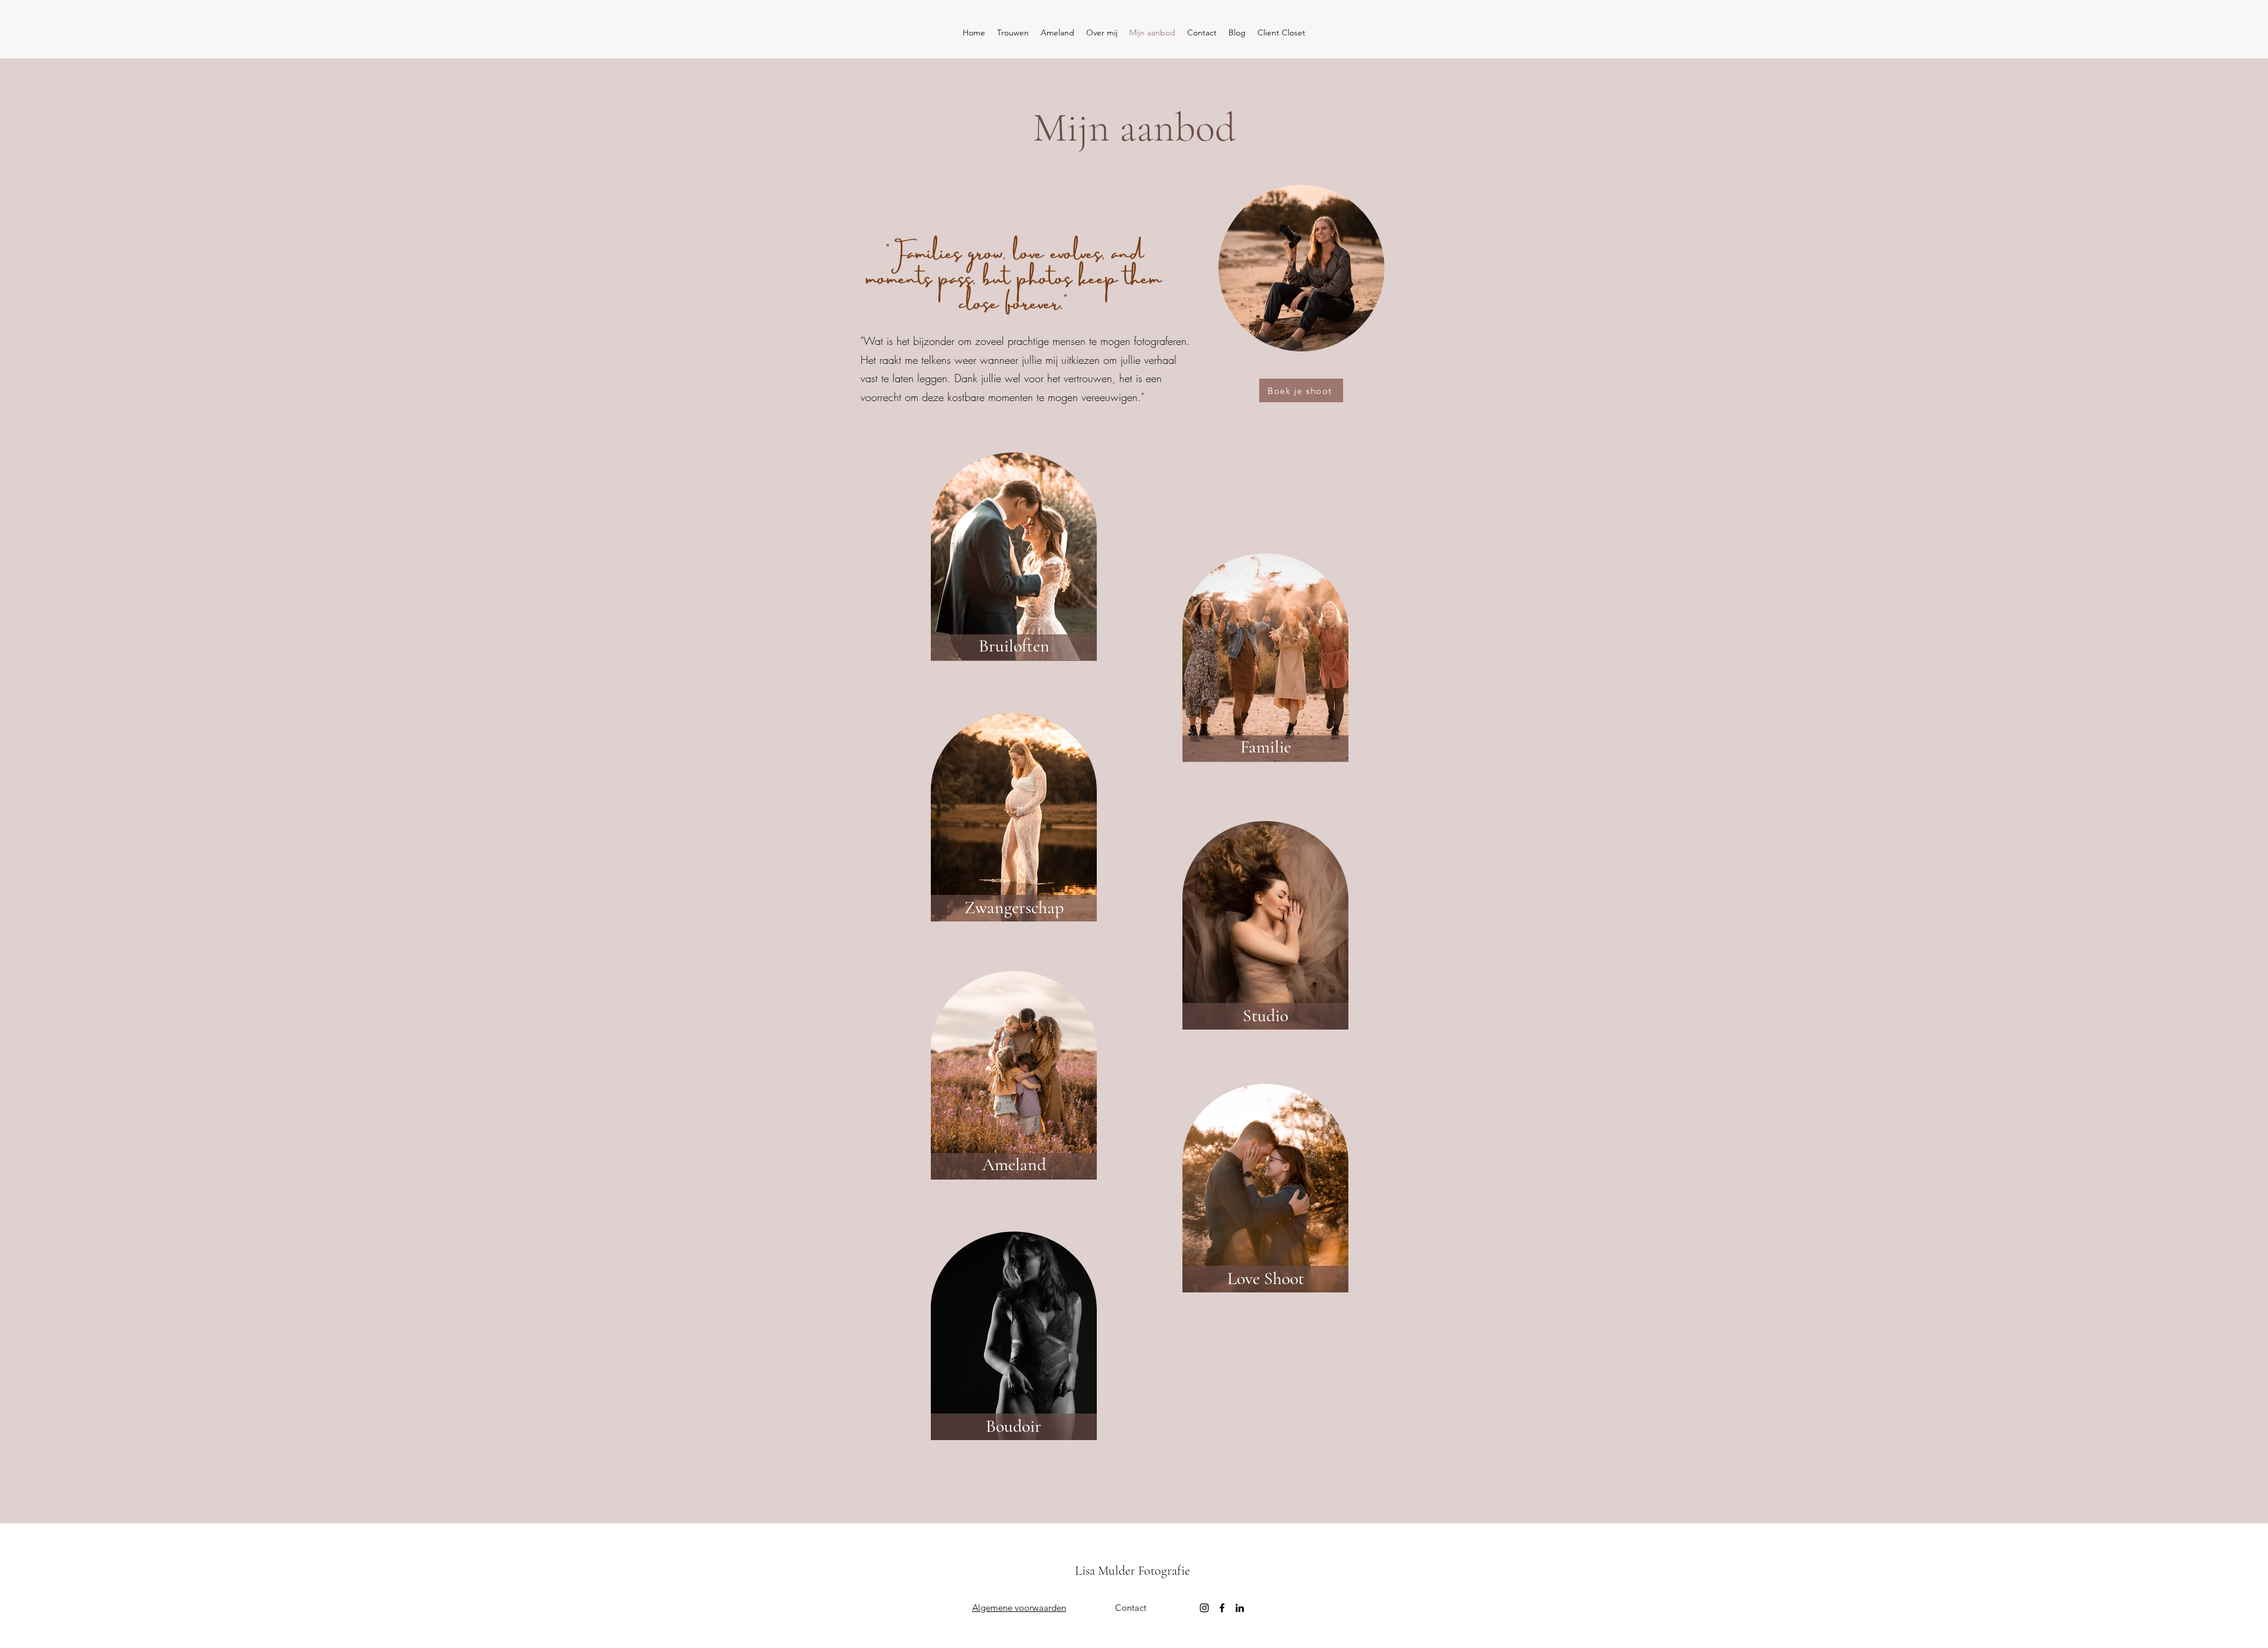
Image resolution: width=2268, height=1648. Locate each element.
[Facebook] (1222, 1608)
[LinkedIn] (1240, 1608)
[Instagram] (1204, 1608)
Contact (1131, 1608)
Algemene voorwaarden (1019, 1608)
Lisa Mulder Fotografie (1133, 1571)
